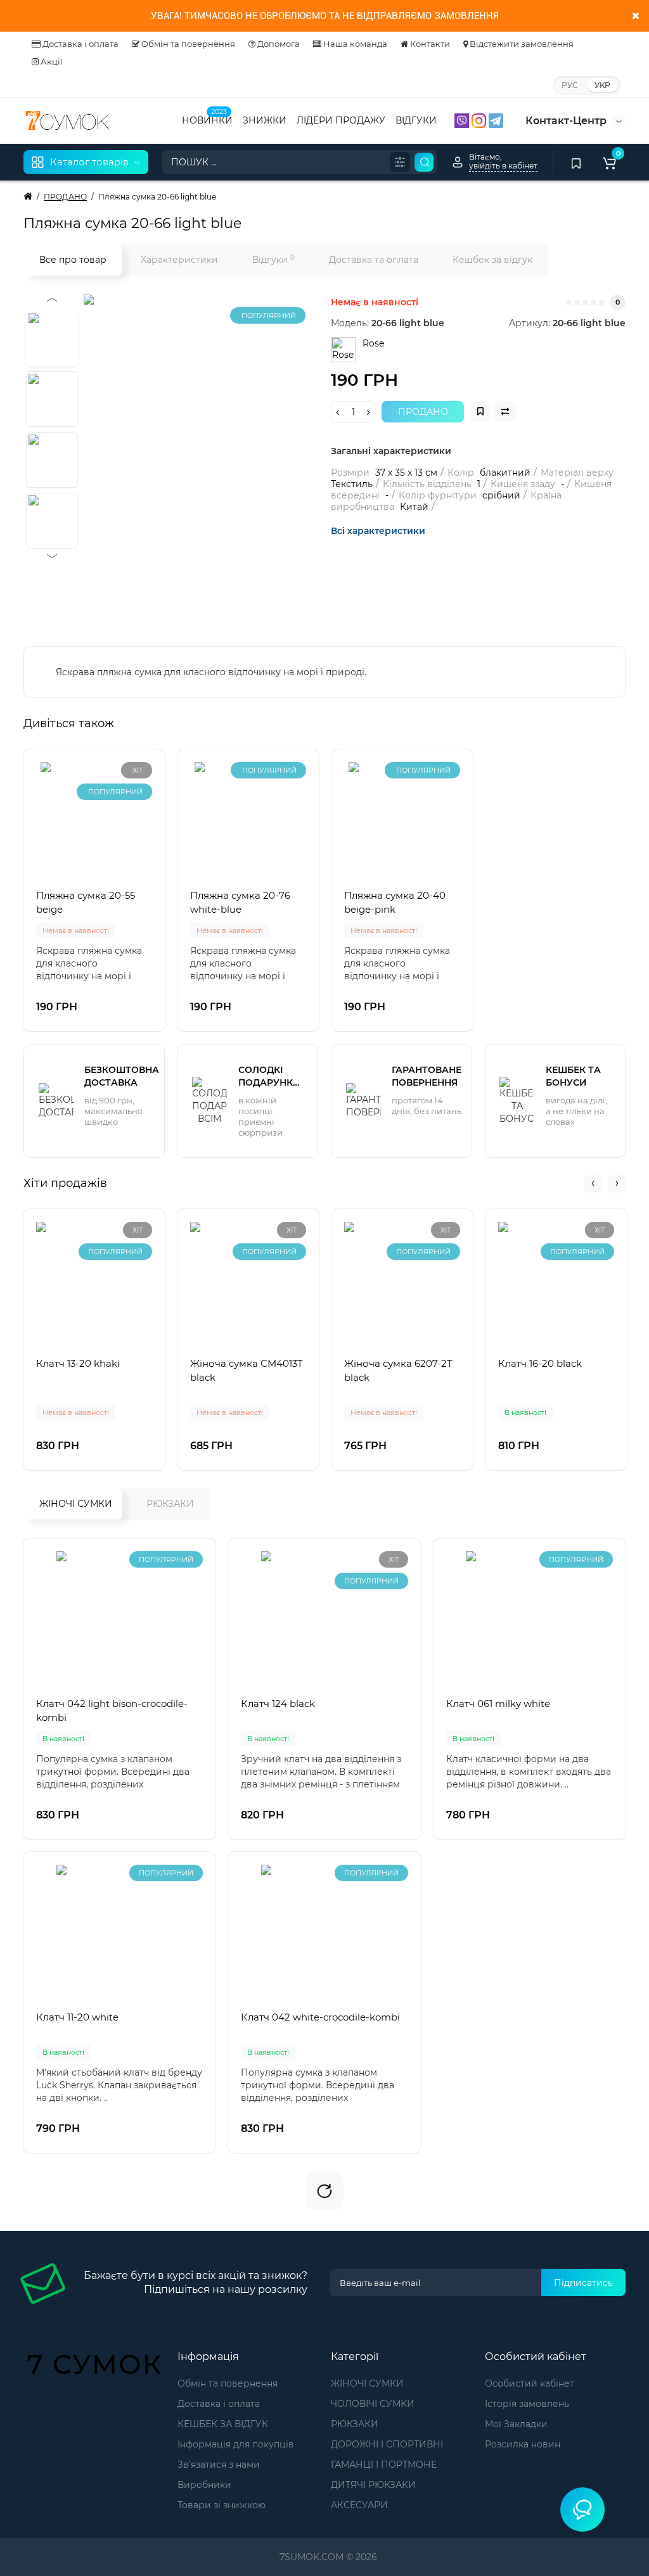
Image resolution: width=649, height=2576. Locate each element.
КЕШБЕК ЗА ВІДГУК (223, 2424)
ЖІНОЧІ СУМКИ (76, 1504)
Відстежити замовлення (521, 44)
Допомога (278, 44)
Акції (51, 61)
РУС (570, 85)
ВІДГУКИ (416, 120)
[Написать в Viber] (463, 120)
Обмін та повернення (187, 44)
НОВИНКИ (207, 119)
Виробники (204, 2485)
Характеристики (179, 260)
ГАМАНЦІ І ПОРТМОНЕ (384, 2465)
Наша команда (354, 44)
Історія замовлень (527, 2404)
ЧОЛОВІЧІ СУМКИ (373, 2404)
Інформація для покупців (236, 2444)
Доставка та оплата (374, 260)
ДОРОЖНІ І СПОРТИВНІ (387, 2444)
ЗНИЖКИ (265, 120)
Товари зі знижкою (222, 2505)
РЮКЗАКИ (170, 1504)
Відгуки (273, 259)
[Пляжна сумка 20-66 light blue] (242, 453)
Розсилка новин (523, 2444)
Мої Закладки (516, 2424)
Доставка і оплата (80, 44)
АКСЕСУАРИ (359, 2505)
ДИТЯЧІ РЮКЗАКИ (373, 2485)
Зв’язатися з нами (219, 2465)
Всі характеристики (378, 531)
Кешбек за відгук (492, 260)
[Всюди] (400, 162)
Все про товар (73, 260)
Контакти (429, 44)
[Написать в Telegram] (496, 120)
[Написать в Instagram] (480, 120)
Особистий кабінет (530, 2383)
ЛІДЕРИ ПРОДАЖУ (341, 120)
